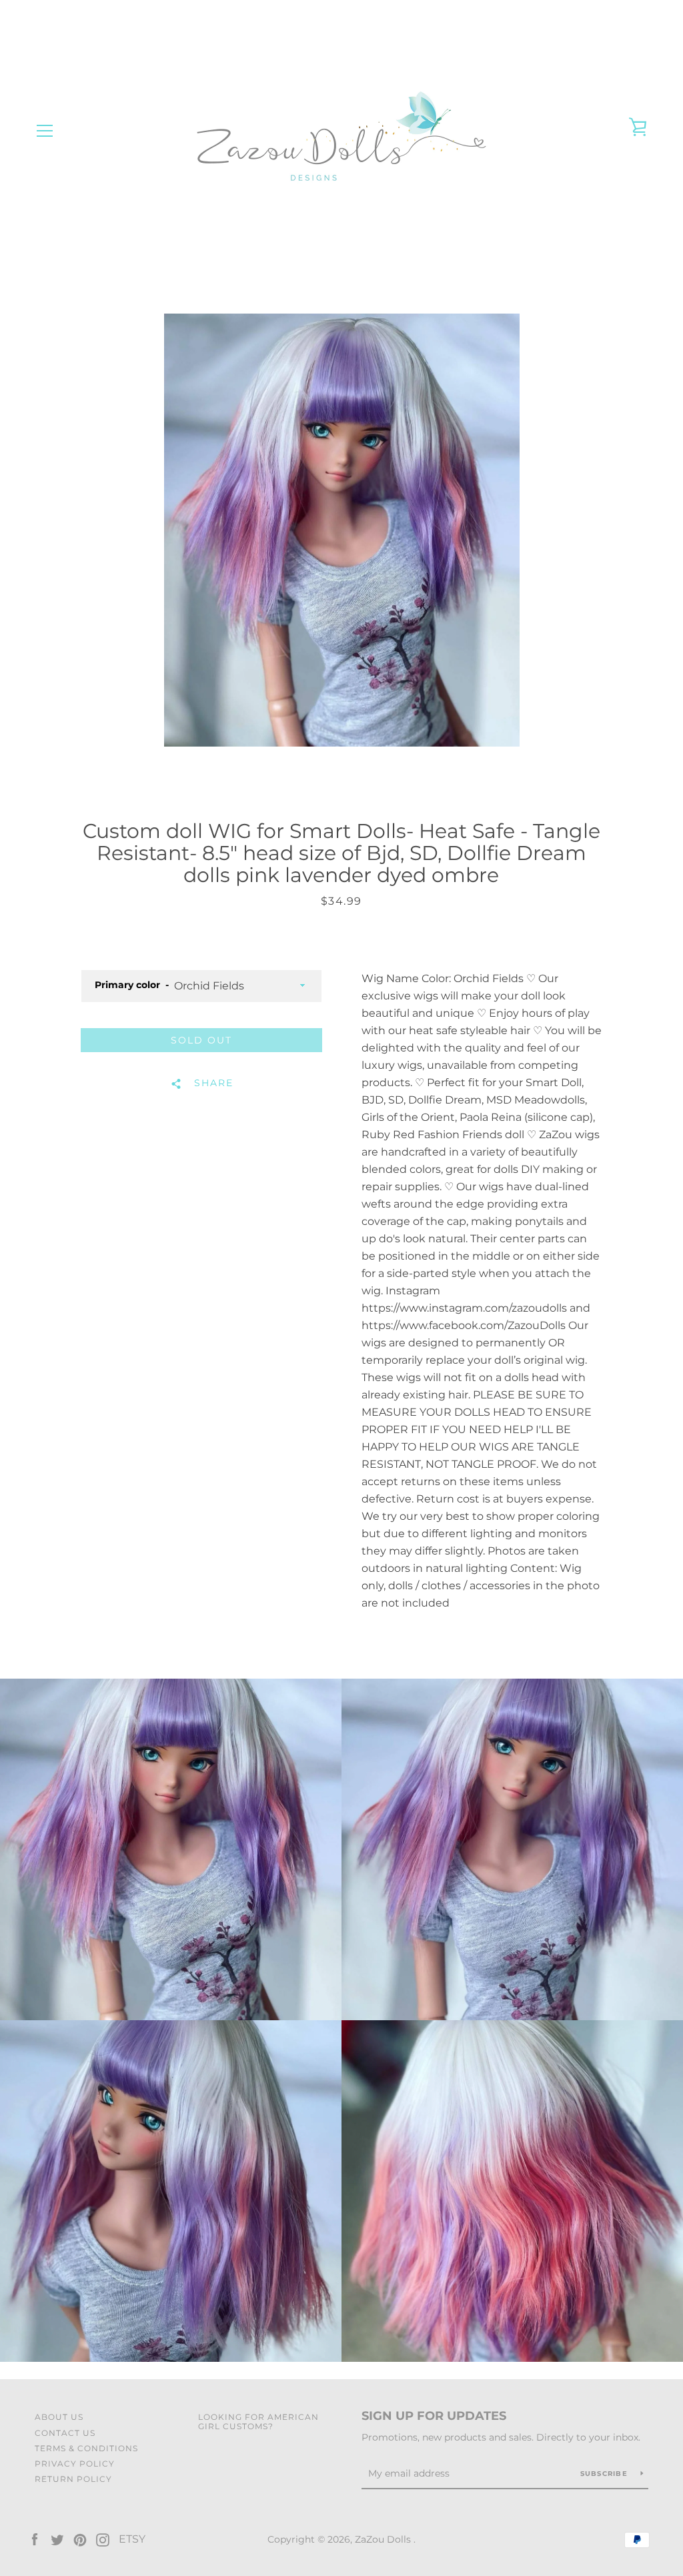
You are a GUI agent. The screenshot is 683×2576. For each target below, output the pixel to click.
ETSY (132, 2539)
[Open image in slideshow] (342, 530)
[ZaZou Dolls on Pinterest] (80, 2539)
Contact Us (65, 2433)
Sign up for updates (434, 2416)
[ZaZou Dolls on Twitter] (57, 2539)
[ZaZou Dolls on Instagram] (103, 2539)
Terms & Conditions (86, 2448)
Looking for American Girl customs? (258, 2421)
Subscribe (606, 2474)
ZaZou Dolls (384, 2539)
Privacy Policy (75, 2464)
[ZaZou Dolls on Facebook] (35, 2539)
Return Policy (73, 2479)
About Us (59, 2417)
